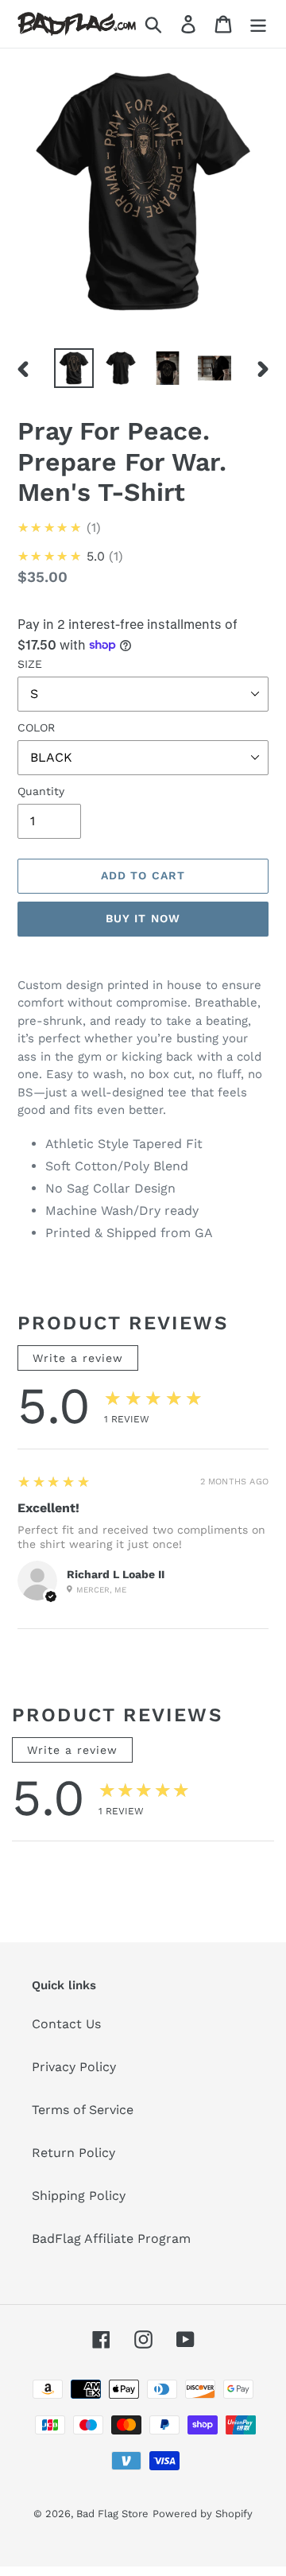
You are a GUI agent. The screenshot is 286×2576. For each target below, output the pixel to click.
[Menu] (258, 24)
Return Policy (73, 2153)
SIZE (30, 664)
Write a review (78, 1358)
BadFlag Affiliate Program (111, 2238)
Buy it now (143, 918)
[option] (73, 368)
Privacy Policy (74, 2067)
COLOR (36, 727)
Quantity (41, 791)
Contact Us (66, 2024)
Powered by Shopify (203, 2514)
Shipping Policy (79, 2196)
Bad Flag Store (112, 2514)
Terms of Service (83, 2110)
